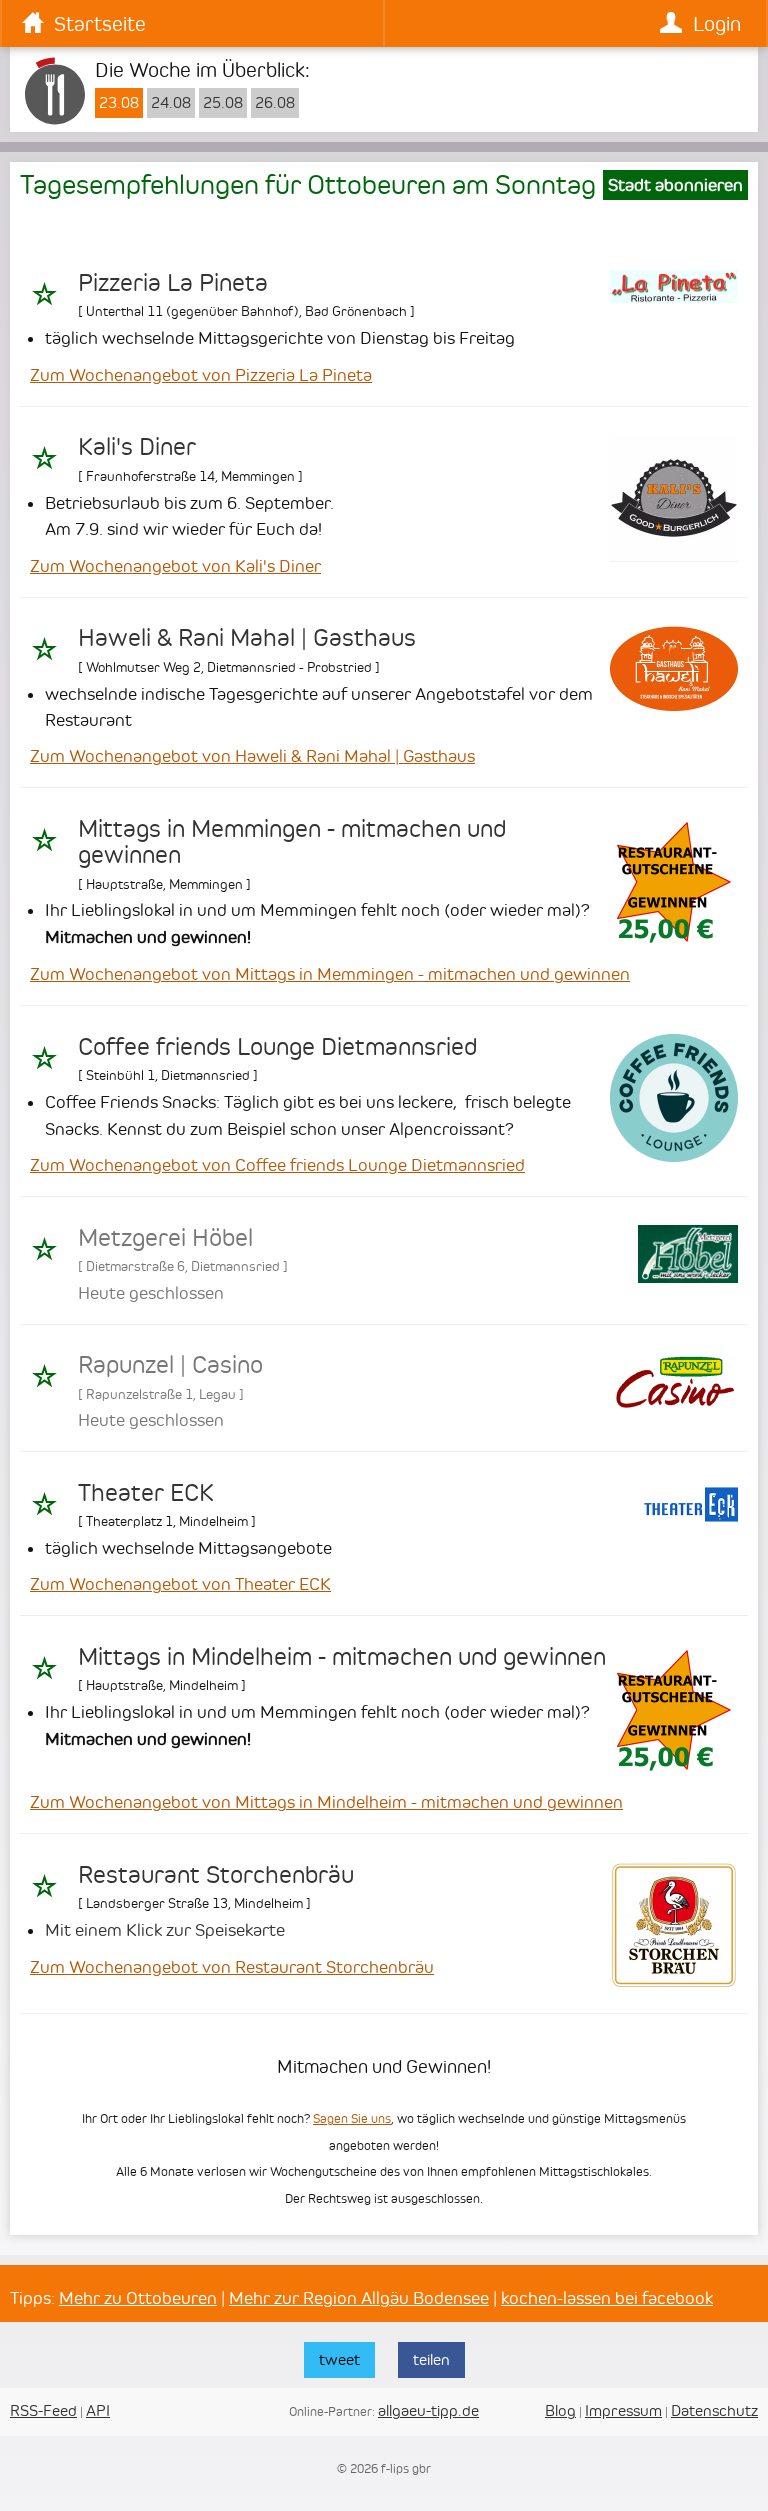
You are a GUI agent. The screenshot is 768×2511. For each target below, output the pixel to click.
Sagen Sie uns (352, 2118)
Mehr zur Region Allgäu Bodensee (359, 2298)
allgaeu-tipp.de (428, 2410)
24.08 (171, 103)
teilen (431, 2359)
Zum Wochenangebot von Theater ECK (180, 1584)
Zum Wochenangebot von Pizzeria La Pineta (201, 375)
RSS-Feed (43, 2410)
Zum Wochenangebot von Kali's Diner (175, 566)
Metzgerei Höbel (165, 1238)
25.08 (223, 103)
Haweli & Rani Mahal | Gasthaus (247, 638)
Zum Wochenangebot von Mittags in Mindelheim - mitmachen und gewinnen (326, 1802)
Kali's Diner (137, 447)
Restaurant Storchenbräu (216, 1875)
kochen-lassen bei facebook (607, 2298)
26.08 (275, 103)
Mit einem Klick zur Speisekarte (165, 1930)
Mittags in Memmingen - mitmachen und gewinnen (292, 842)
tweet (339, 2359)
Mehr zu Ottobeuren (138, 2298)
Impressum (623, 2410)
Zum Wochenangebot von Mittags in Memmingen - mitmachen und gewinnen (330, 974)
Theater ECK (146, 1493)
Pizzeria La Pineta (173, 283)
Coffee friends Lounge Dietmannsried (277, 1047)
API (98, 2410)
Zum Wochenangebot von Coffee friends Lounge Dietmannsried (277, 1165)
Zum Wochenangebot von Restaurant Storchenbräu (232, 1967)
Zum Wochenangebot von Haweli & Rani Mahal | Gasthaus (252, 756)
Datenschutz (714, 2410)
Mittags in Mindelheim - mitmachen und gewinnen (342, 1657)
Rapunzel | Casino (170, 1365)
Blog (560, 2410)
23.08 (119, 103)
